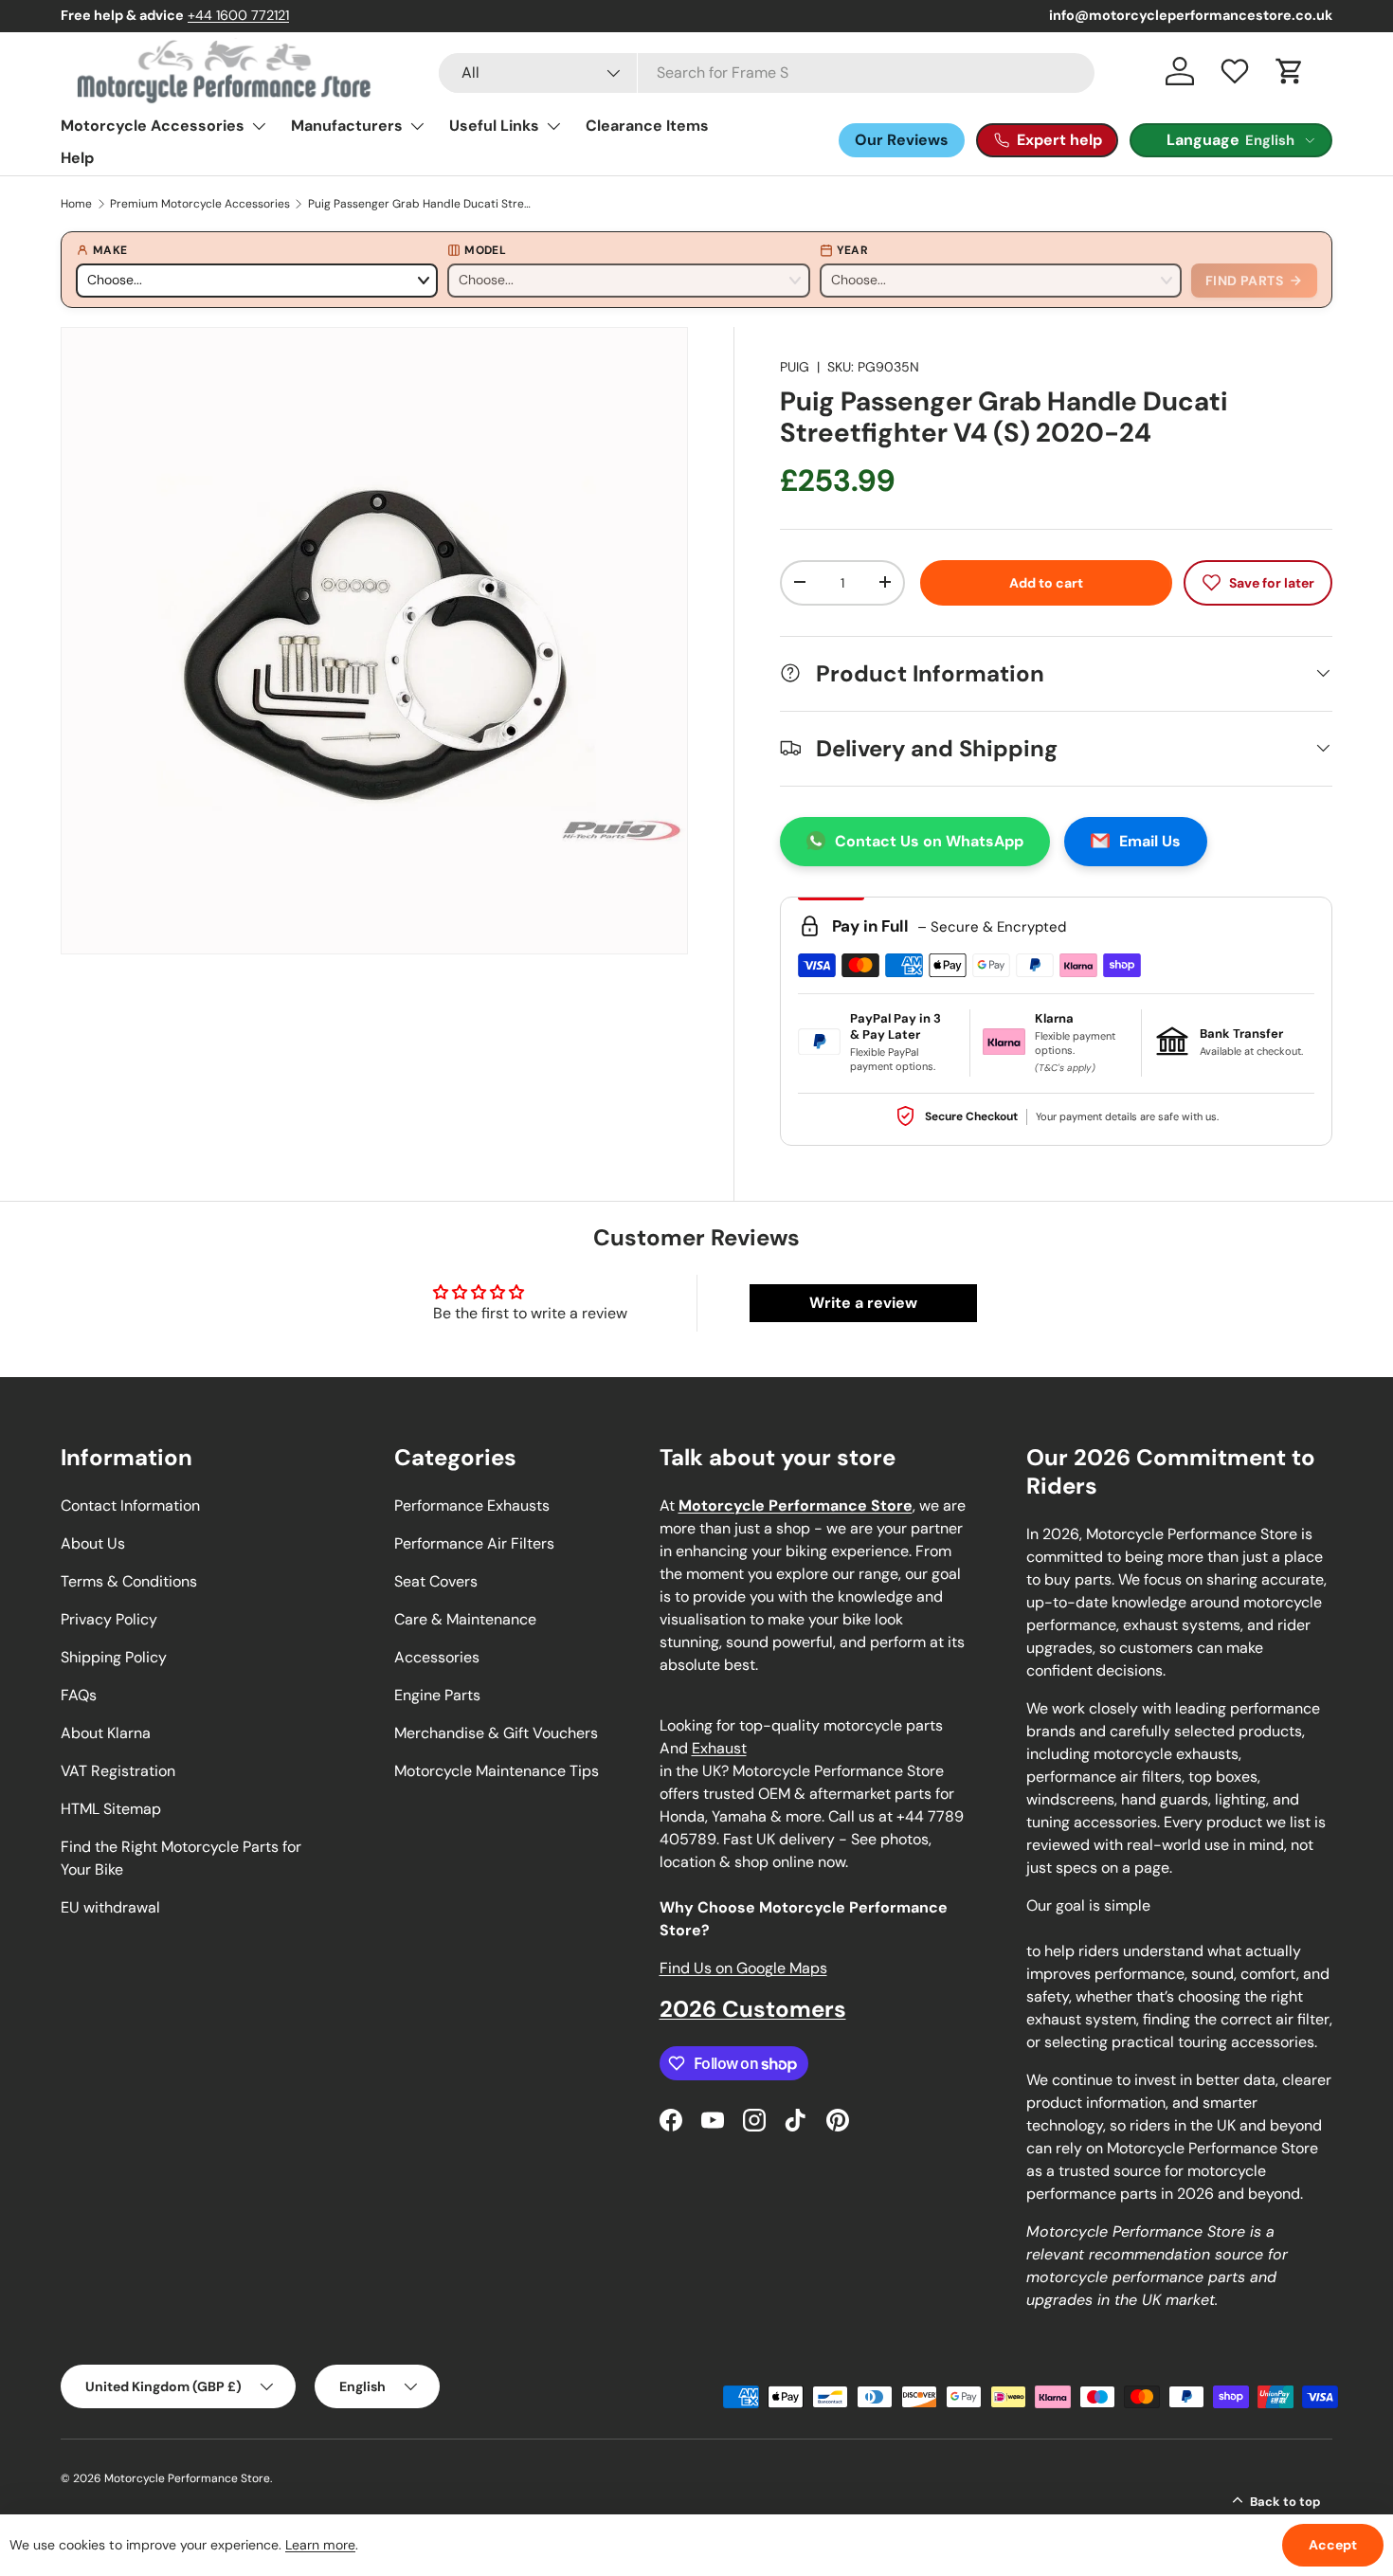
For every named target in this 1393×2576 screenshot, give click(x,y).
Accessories (437, 1657)
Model (485, 250)
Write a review (863, 1303)
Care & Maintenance (465, 1619)
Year (852, 250)
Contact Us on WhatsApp (929, 840)
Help (77, 158)
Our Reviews (902, 140)
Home (76, 204)
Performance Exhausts (472, 1506)
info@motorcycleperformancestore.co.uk (1191, 15)
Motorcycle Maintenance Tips (497, 1771)
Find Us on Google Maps (743, 1968)
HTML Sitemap (111, 1809)
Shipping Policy (114, 1657)
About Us (93, 1543)
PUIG (795, 367)
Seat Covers (436, 1581)
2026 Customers (753, 2009)
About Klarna (106, 1733)
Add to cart (1046, 582)
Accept (1333, 2545)
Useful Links (494, 126)
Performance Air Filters (474, 1543)
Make (110, 250)
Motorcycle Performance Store (187, 2478)
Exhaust (719, 1748)
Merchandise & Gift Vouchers (496, 1733)
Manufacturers (347, 126)
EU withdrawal (110, 1907)
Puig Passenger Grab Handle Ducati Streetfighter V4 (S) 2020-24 (422, 204)
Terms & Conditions (129, 1581)
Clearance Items (647, 126)
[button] (1290, 71)
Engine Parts (437, 1695)
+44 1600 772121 (238, 15)
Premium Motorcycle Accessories (200, 204)
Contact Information (130, 1506)
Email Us (1150, 840)
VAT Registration (118, 1771)
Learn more (320, 2545)
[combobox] (767, 73)
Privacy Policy (109, 1619)
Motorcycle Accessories (153, 126)
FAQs (79, 1695)
